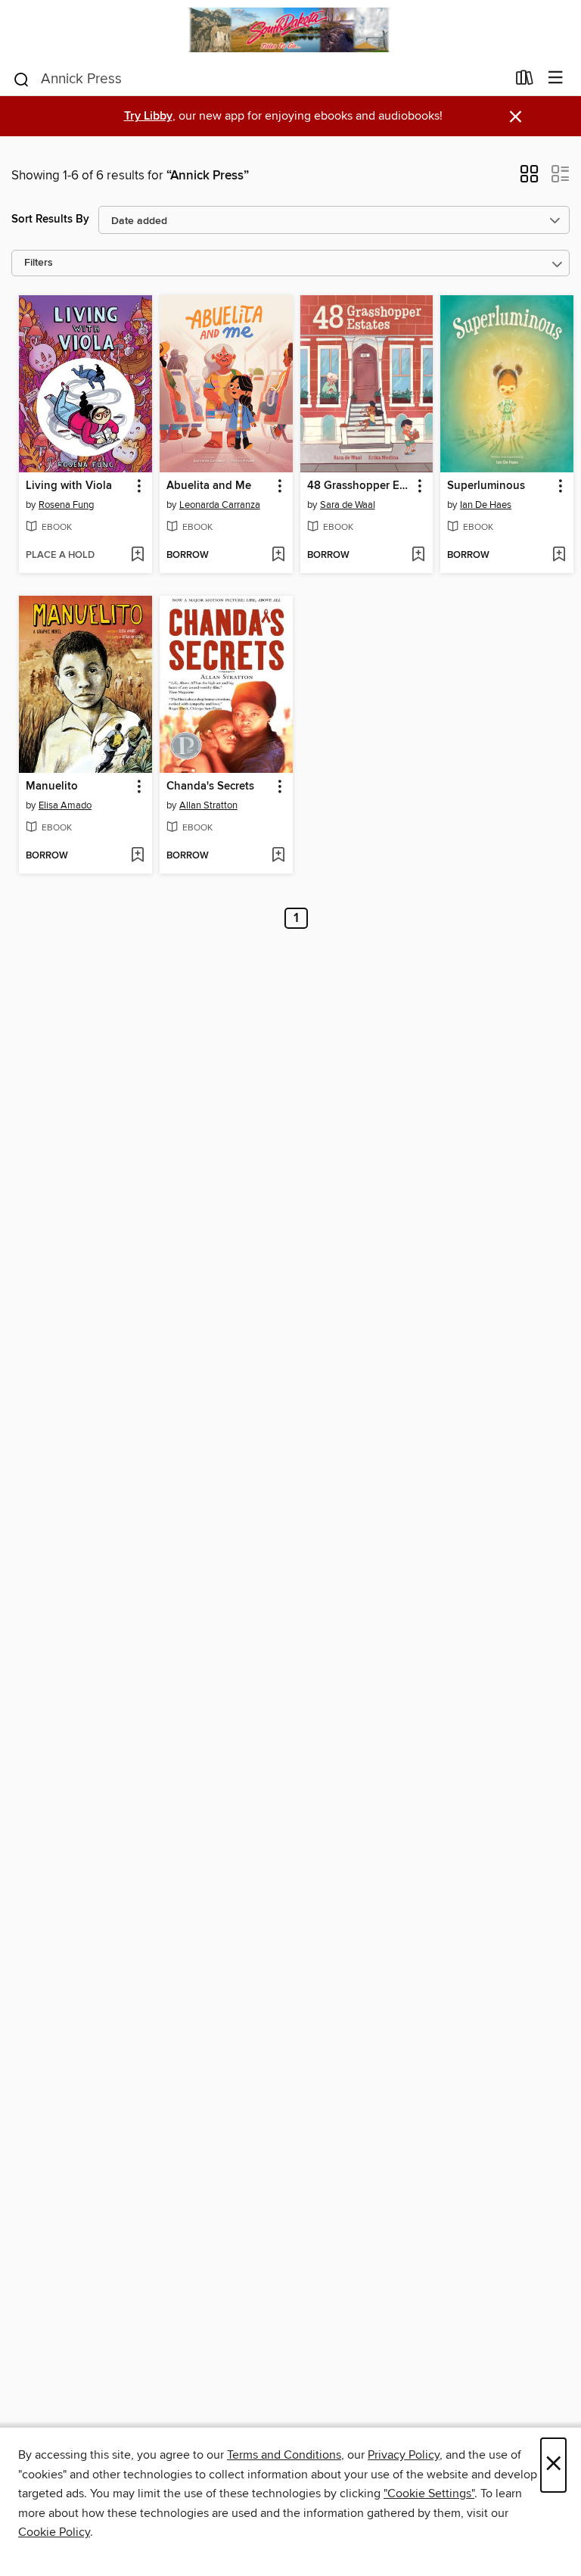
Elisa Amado (65, 805)
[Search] (22, 78)
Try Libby (148, 116)
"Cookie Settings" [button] (429, 2493)
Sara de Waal (348, 505)
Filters (39, 263)
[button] (529, 179)
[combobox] (259, 79)
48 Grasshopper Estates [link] (360, 486)
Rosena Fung (66, 505)
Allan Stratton (208, 805)
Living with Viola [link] (69, 486)
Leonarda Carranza (220, 505)
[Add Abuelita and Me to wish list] (278, 556)
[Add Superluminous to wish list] (559, 556)
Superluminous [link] (486, 486)
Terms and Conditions (284, 2455)
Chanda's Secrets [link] (210, 787)
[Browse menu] (556, 78)
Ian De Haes (486, 505)
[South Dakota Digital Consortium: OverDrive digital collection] (290, 30)
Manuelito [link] (52, 787)
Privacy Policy (404, 2455)
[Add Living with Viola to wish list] (137, 556)
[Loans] (525, 80)
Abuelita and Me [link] (209, 486)
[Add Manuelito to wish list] (137, 856)
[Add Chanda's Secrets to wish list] (278, 856)
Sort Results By (50, 219)
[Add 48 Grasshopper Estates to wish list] (418, 556)
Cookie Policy (54, 2532)
